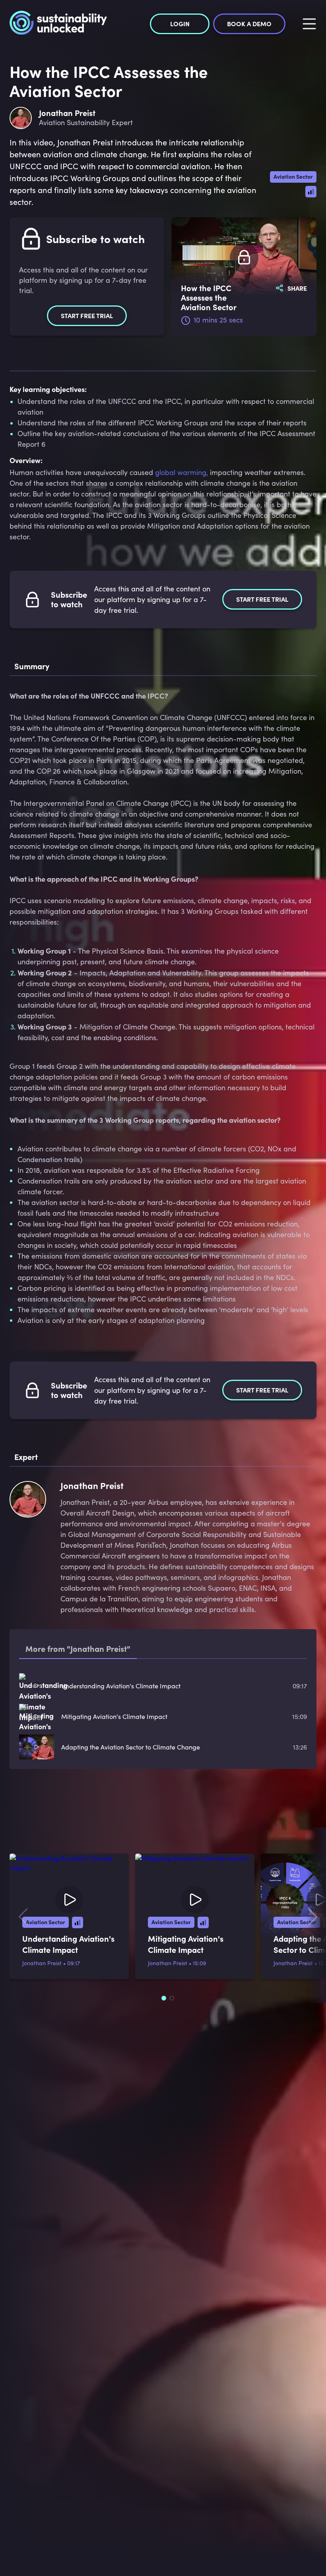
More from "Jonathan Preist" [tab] (78, 1648)
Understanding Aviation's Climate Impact (121, 1686)
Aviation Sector (293, 176)
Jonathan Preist (42, 1963)
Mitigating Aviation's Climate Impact (114, 1716)
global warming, (181, 472)
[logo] (58, 24)
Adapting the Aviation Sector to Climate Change (131, 1747)
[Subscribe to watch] (244, 258)
